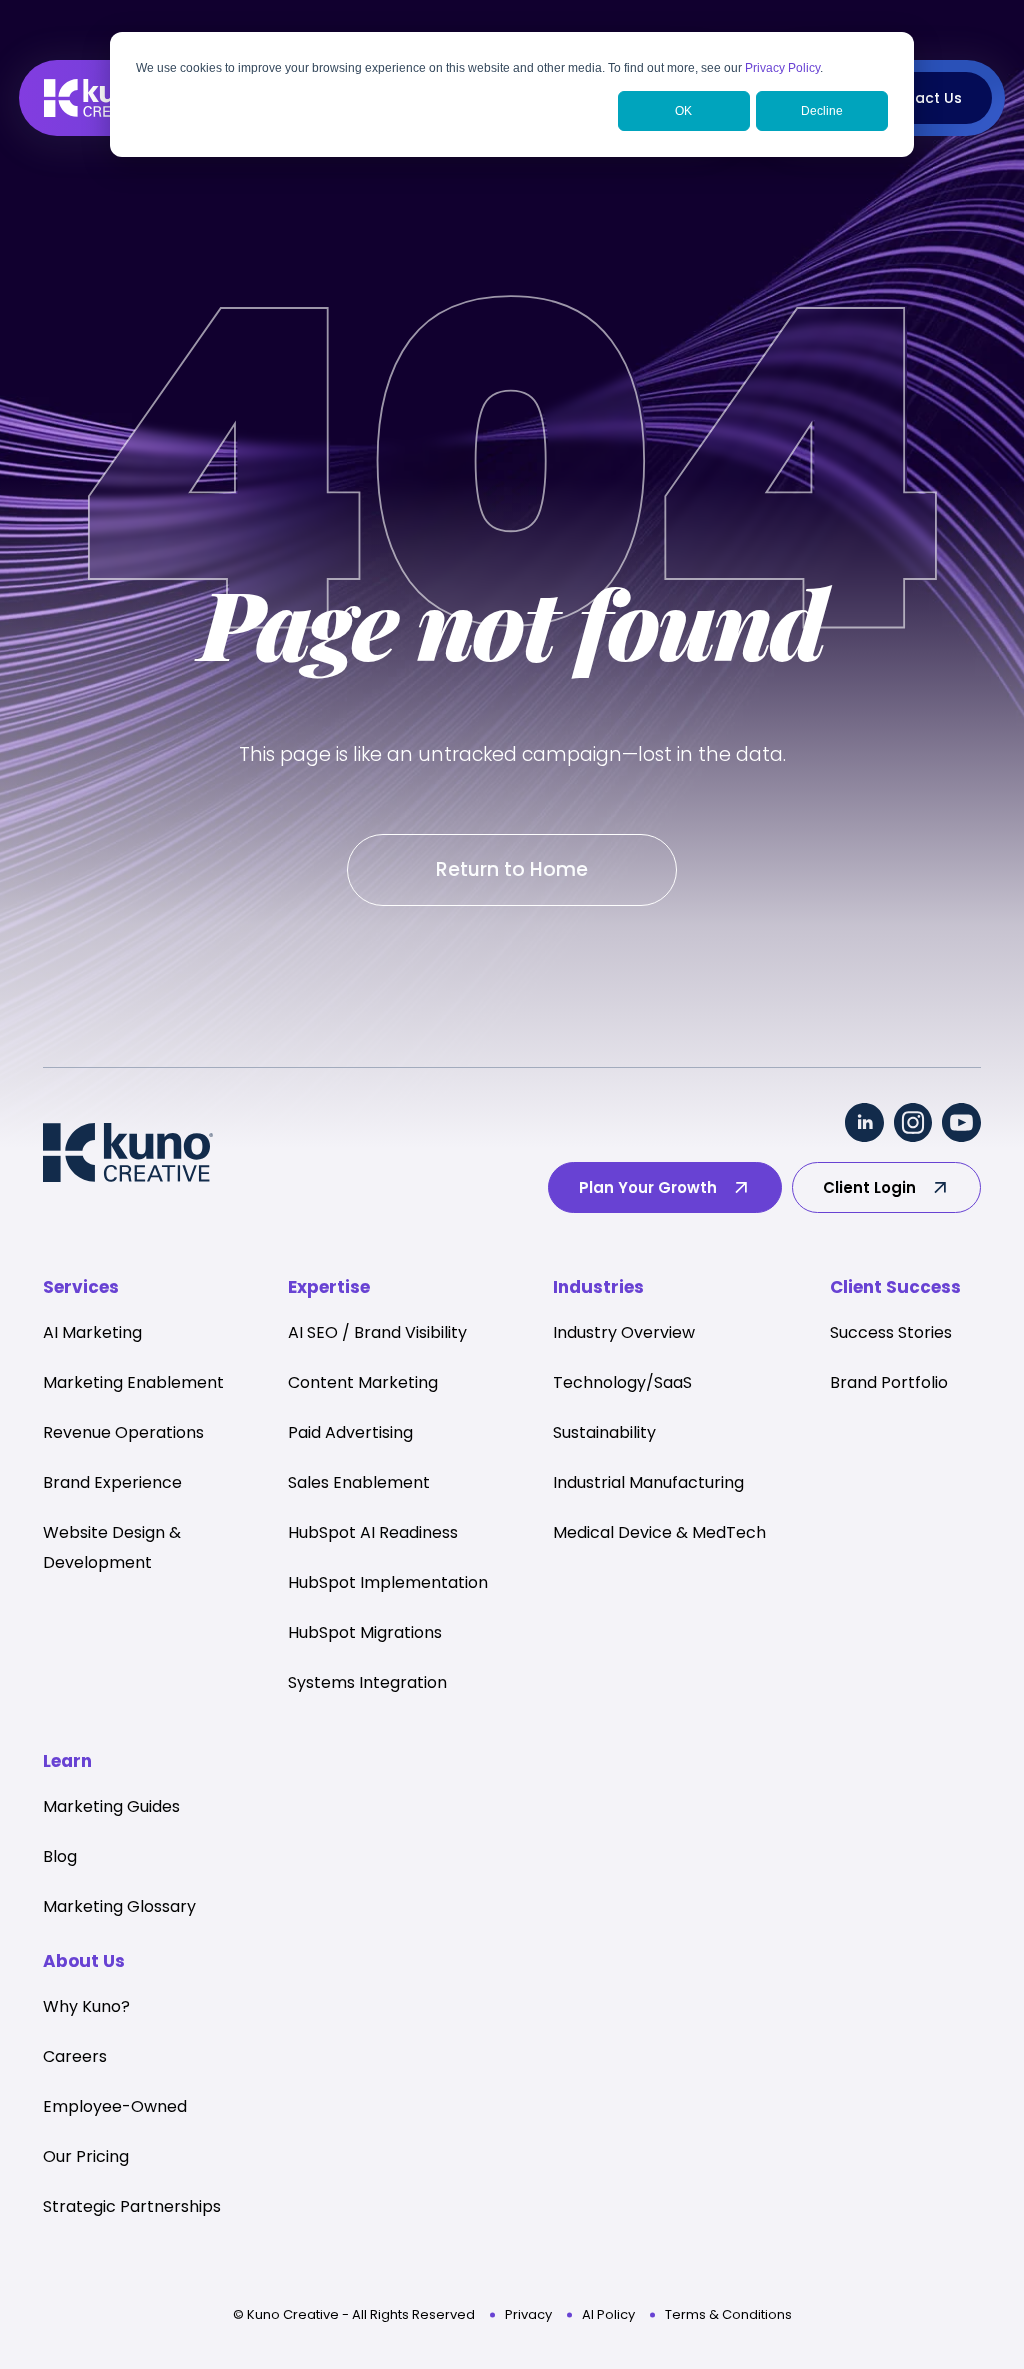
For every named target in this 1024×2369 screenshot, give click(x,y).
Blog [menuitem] (60, 1856)
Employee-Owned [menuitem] (115, 2106)
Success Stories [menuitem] (891, 1332)
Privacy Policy (782, 68)
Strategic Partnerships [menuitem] (132, 2206)
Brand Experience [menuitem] (112, 1482)
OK (683, 111)
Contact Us (920, 98)
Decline (822, 111)
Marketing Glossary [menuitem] (119, 1906)
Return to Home (512, 869)
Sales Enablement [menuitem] (359, 1482)
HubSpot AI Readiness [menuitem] (373, 1532)
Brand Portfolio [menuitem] (889, 1382)
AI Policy (608, 2314)
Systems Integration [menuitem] (367, 1682)
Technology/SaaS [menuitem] (622, 1382)
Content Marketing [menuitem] (363, 1382)
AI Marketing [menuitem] (92, 1332)
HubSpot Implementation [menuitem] (388, 1582)
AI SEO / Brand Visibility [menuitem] (377, 1332)
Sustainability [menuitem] (604, 1432)
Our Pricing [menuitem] (86, 2156)
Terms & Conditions (728, 2314)
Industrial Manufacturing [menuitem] (648, 1482)
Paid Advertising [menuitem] (350, 1432)
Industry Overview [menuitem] (624, 1332)
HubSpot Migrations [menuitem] (365, 1632)
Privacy (528, 2314)
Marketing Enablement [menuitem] (133, 1382)
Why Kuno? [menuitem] (86, 2006)
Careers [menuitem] (75, 2056)
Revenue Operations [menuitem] (123, 1432)
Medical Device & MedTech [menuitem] (659, 1532)
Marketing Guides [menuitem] (111, 1806)
